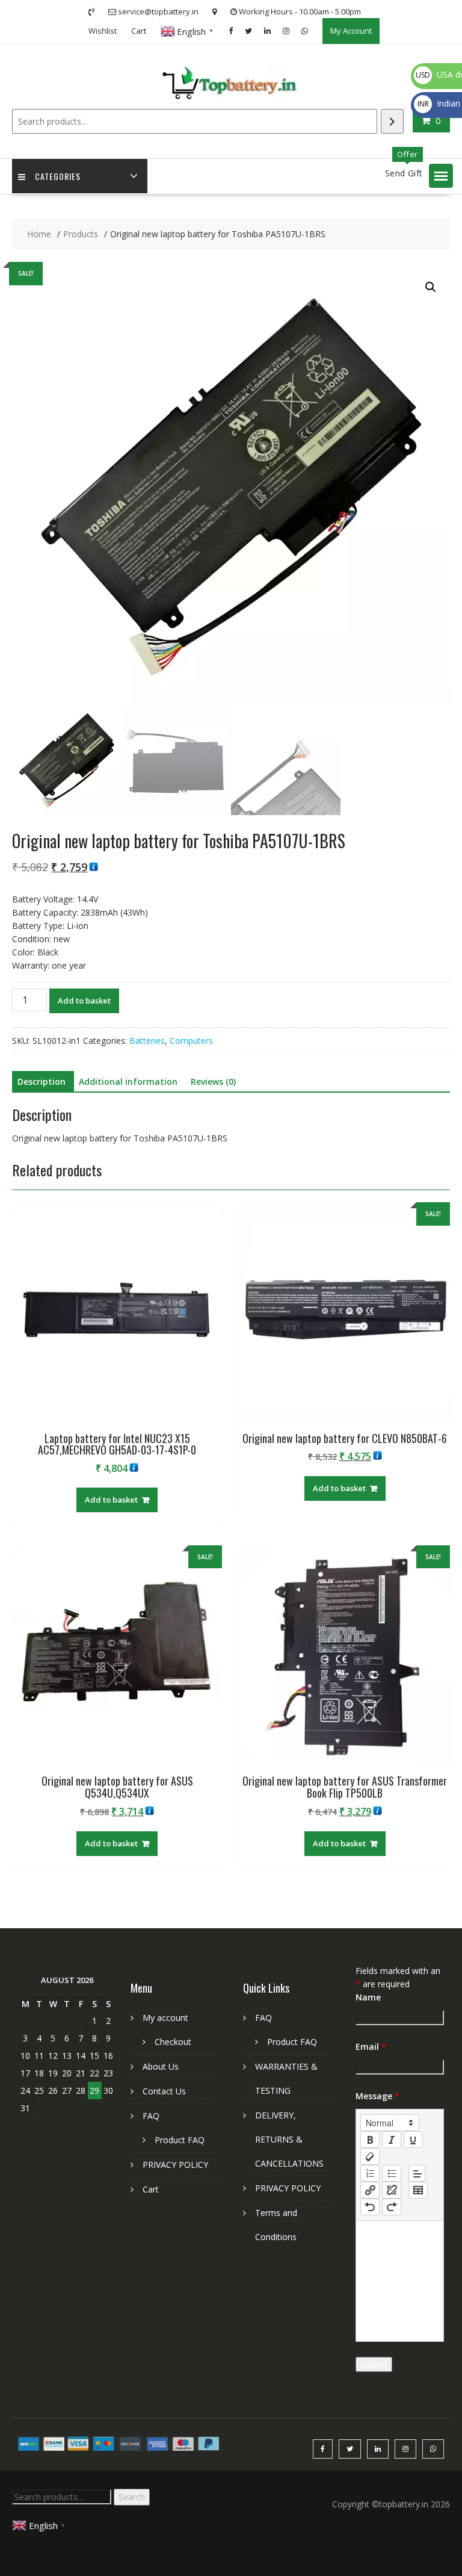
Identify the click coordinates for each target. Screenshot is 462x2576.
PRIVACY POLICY (175, 2165)
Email (371, 2047)
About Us (161, 2066)
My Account (351, 31)
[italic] (392, 2140)
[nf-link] (370, 2190)
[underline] (413, 2140)
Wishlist (103, 31)
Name (368, 1997)
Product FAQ (180, 2140)
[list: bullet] (392, 2173)
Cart (139, 31)
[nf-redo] (392, 2207)
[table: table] (418, 2190)
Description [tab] (42, 1082)
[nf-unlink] (392, 2190)
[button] (441, 176)
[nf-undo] (370, 2207)
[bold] (370, 2140)
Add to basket (84, 1001)
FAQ (151, 2116)
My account (165, 2018)
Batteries (147, 1041)
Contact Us (164, 2091)
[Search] (392, 121)
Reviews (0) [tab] (213, 1082)
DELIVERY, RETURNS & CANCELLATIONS (289, 2139)
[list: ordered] (370, 2173)
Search (132, 2497)
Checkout (173, 2042)
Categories (58, 176)
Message (377, 2096)
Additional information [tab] (128, 1082)
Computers (191, 1041)
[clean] (370, 2156)
